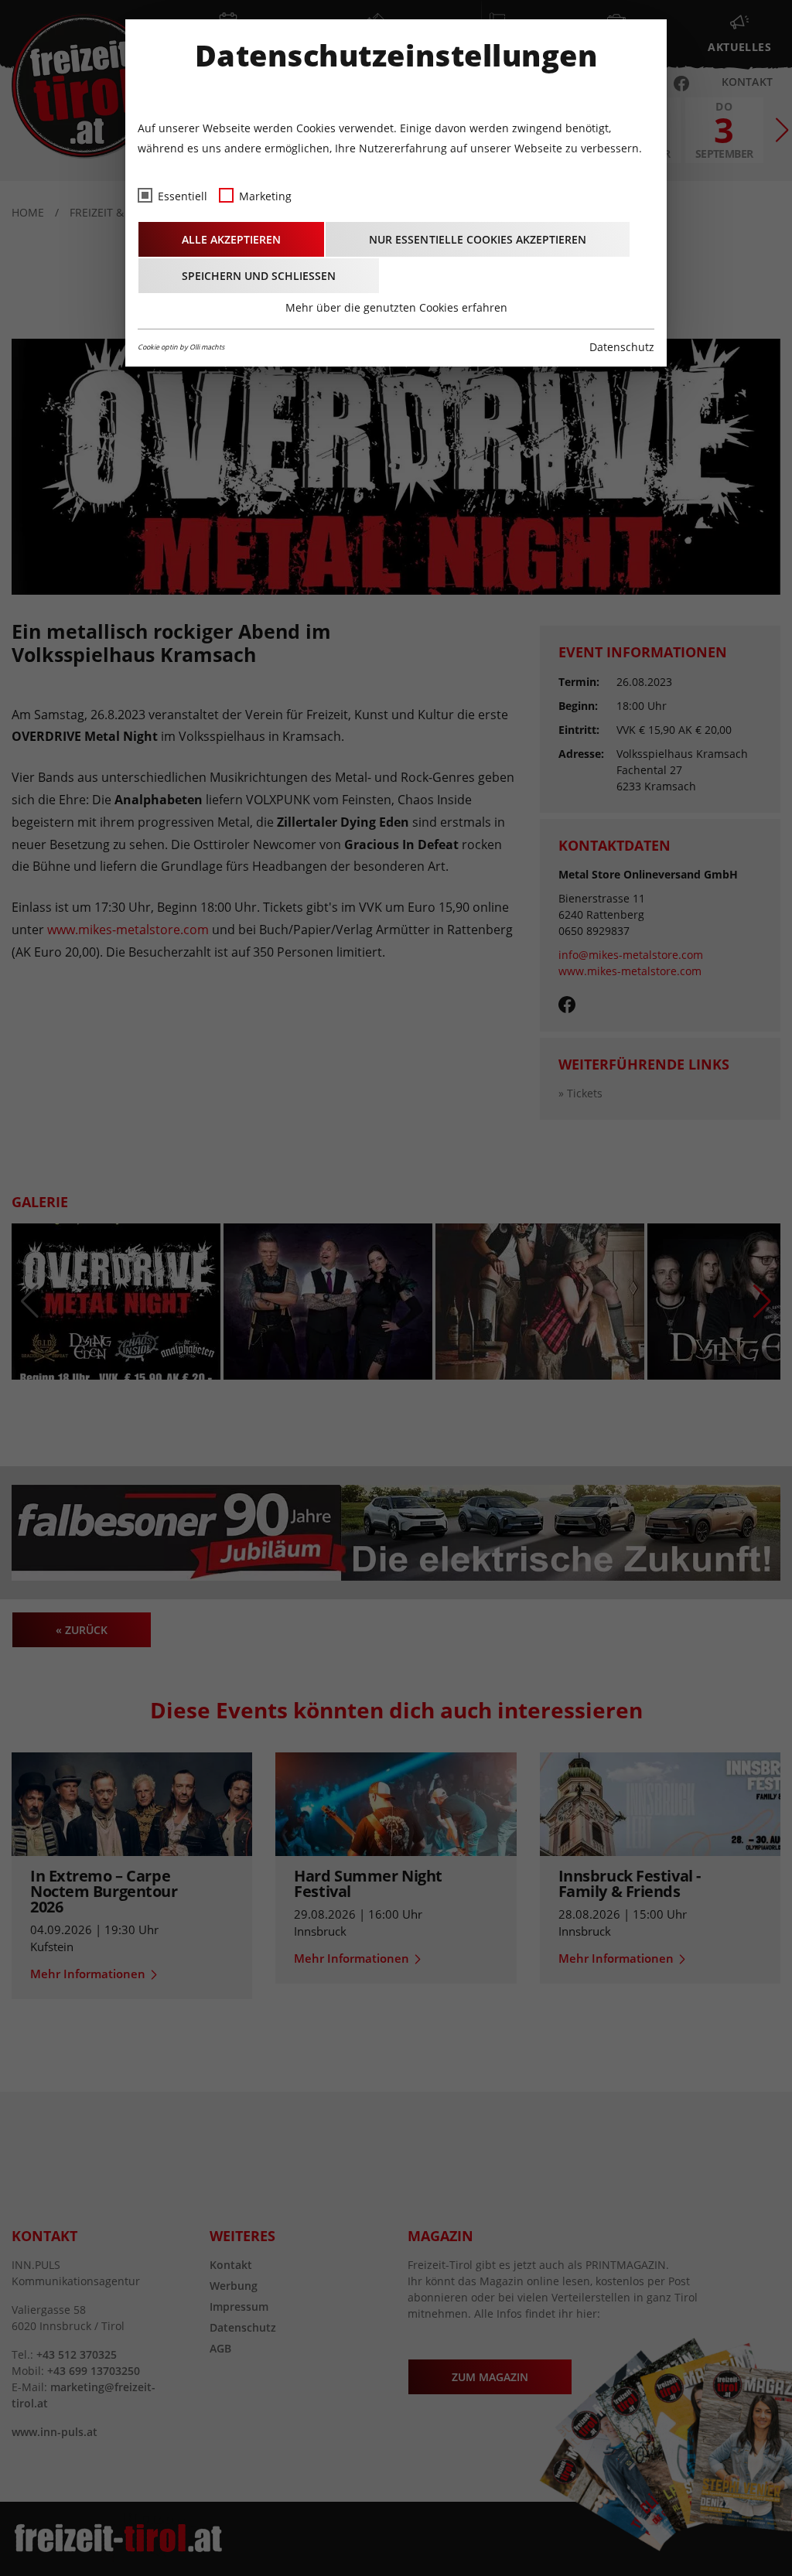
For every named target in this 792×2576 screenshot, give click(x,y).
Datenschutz (622, 347)
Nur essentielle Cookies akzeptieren (478, 239)
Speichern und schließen (259, 276)
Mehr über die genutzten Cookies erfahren (396, 307)
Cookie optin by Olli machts (181, 347)
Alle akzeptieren (231, 239)
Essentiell (183, 196)
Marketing (265, 196)
